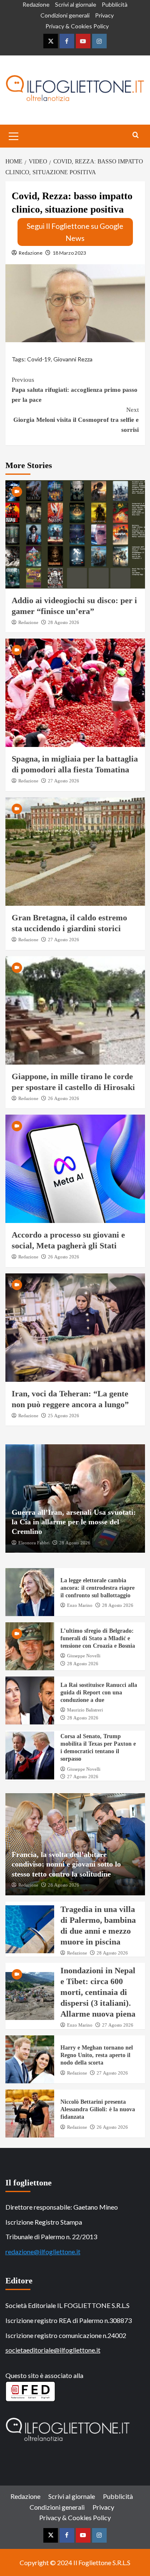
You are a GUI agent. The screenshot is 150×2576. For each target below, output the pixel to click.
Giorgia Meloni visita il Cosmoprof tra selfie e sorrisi (76, 420)
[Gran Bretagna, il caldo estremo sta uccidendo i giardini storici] (75, 852)
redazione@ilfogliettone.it (43, 2251)
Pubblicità (115, 4)
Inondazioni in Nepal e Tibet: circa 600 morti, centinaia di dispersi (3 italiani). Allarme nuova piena (98, 1992)
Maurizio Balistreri (85, 1710)
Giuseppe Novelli (84, 1656)
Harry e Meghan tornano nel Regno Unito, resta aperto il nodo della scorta (97, 2055)
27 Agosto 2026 (64, 781)
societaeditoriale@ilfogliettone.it (53, 2350)
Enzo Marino (80, 1605)
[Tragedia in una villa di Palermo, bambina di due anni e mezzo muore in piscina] (30, 1929)
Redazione (36, 4)
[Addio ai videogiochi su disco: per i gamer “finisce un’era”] (75, 534)
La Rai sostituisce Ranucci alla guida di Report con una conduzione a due (99, 1693)
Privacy (104, 15)
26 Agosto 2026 (64, 1098)
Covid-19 (39, 359)
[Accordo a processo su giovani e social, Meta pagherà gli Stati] (75, 1169)
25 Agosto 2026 (64, 1416)
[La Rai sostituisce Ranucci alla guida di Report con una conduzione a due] (30, 1700)
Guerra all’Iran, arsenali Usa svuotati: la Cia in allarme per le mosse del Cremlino (74, 1522)
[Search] (136, 135)
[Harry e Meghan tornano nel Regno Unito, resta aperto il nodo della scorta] (30, 2059)
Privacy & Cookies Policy (77, 26)
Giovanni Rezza (73, 359)
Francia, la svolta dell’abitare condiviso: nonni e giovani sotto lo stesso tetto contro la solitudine (66, 1864)
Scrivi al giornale (76, 4)
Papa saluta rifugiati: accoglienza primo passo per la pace (75, 390)
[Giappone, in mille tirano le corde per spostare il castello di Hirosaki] (75, 1010)
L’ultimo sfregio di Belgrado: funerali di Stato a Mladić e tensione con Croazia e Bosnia (98, 1638)
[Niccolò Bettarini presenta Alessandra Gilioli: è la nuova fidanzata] (30, 2114)
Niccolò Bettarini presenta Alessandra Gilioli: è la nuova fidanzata (98, 2109)
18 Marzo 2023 (69, 253)
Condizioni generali (65, 15)
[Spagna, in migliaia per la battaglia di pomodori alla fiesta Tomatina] (75, 693)
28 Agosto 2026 (64, 622)
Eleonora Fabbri (34, 1543)
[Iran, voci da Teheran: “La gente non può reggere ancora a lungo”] (75, 1328)
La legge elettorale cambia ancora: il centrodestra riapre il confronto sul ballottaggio (97, 1588)
